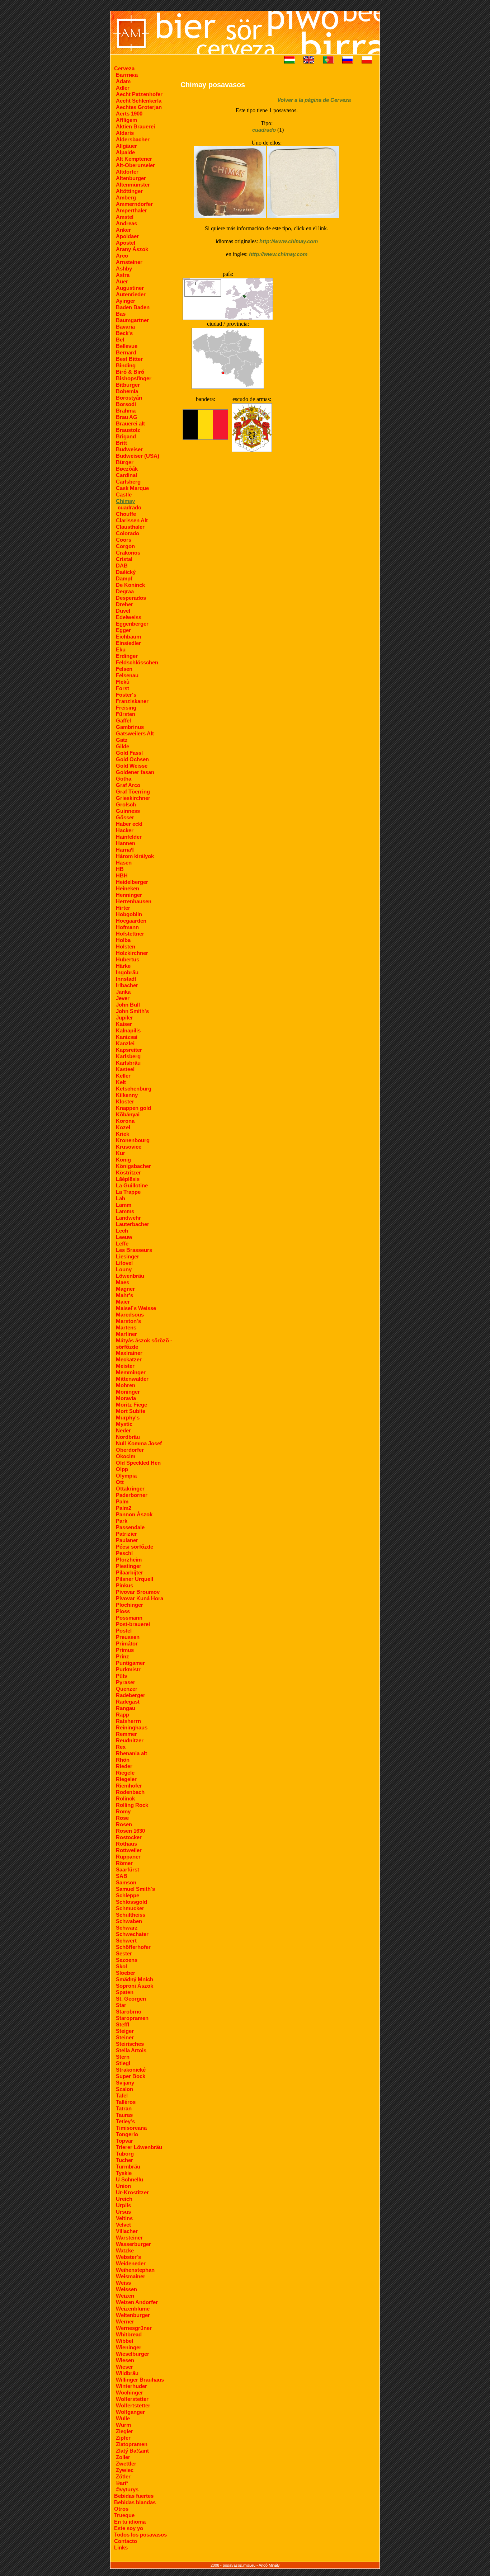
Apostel (126, 243)
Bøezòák (127, 469)
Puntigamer (130, 1663)
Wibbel (124, 2341)
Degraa (125, 591)
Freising (126, 708)
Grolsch (126, 804)
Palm (122, 1501)
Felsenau (127, 675)
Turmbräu (128, 2167)
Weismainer (131, 2276)
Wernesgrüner (134, 2328)
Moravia (126, 1398)
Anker (123, 230)
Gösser (125, 817)
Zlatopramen (132, 2444)
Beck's (124, 333)
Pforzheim (129, 1560)
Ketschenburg (134, 1089)
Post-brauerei (133, 1624)
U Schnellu (129, 2179)
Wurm (123, 2425)
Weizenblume (133, 2309)
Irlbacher (127, 985)
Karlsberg (128, 1056)
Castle (124, 495)
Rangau (126, 1708)
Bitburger (128, 385)
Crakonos (128, 553)
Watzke (125, 2250)
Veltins (124, 2218)
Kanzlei (125, 1043)
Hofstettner (130, 934)
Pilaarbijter (129, 1572)
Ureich (124, 2199)
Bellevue (127, 346)
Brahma (126, 411)
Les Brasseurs (134, 1250)
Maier (123, 1302)
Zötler (123, 2476)
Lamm (124, 1205)
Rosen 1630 (130, 1831)
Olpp (122, 1469)
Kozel (123, 1127)
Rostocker (129, 1837)
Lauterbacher (133, 1224)
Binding (126, 365)
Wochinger (129, 2393)
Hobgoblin (129, 914)
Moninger (128, 1392)
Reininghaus (132, 1727)
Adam (123, 81)
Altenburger (131, 178)
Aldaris (125, 133)
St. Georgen (131, 1999)
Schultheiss (131, 1915)
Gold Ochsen (132, 759)
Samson (126, 1882)
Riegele (125, 1773)
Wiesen (125, 2360)
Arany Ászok (132, 249)
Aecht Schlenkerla (139, 101)
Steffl (122, 2024)
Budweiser (129, 449)
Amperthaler (131, 210)
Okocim (126, 1456)
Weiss (123, 2283)
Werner (125, 2321)
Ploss (123, 1611)
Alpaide (125, 152)
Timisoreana (131, 2128)
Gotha (124, 779)
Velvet (123, 2225)
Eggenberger (132, 624)
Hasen (124, 863)
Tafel (122, 2095)
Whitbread (129, 2334)
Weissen (126, 2289)
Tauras (124, 2115)
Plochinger (129, 1605)
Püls (121, 1676)
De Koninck (130, 585)
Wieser (124, 2367)
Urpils (123, 2205)
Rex (121, 1747)
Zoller (123, 2457)
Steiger (125, 2031)
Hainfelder (129, 837)
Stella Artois (131, 2050)
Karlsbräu (128, 1063)
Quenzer (127, 1689)
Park (122, 1521)
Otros (121, 2509)
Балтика (127, 75)
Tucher (124, 2160)
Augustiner (130, 288)
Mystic (124, 1424)
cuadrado (129, 507)
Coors (124, 540)
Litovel (124, 1263)
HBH (122, 875)
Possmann (129, 1618)
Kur (121, 1153)
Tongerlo (127, 2134)
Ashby (124, 269)
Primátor (127, 1643)
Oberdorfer (130, 1450)
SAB (122, 1876)
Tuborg (125, 2154)
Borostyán (129, 398)
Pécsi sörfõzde (135, 1547)
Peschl (124, 1553)
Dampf (124, 578)
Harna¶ (125, 850)
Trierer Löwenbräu (139, 2147)
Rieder (124, 1766)
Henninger (129, 895)
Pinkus (124, 1585)
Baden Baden (133, 307)
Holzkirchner (132, 953)
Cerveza (124, 68)
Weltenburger (133, 2315)
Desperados (131, 598)
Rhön (123, 1760)
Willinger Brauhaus (140, 2380)
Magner (125, 1289)
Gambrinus (130, 727)
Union (123, 2186)
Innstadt (126, 979)
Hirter (123, 908)
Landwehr (128, 1218)
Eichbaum (128, 637)
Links (121, 2547)
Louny (124, 1269)
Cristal (124, 559)
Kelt (121, 1082)
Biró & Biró (130, 372)
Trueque (124, 2515)
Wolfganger (130, 2412)
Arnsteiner (129, 262)
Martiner (126, 1334)
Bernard (126, 352)
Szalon (124, 2089)
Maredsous (130, 1315)
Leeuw (124, 1237)
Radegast (128, 1702)
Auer (122, 281)
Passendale (130, 1527)
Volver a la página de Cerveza (314, 100)
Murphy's (128, 1417)
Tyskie (124, 2173)
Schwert (126, 1941)
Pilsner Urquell (135, 1579)
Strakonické (131, 2070)
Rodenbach (130, 1792)
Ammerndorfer (134, 204)
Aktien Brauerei (135, 126)
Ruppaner (128, 1857)
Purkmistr (128, 1669)
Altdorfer (127, 172)
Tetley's (125, 2121)
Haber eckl (129, 824)
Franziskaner (132, 701)
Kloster (125, 1101)
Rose (122, 1818)
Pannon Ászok (134, 1514)
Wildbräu (127, 2373)
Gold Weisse (132, 766)
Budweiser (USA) (138, 456)
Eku (121, 649)
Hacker (125, 830)
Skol (121, 1966)
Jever (123, 998)
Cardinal (126, 475)
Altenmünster (133, 185)
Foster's (126, 695)
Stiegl (123, 2063)
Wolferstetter (132, 2399)
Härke (123, 966)
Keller (123, 1076)
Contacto (126, 2541)
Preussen (128, 1637)
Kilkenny (127, 1095)
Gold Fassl (129, 753)
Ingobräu (127, 972)
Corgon (125, 546)
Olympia (126, 1476)
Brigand (126, 436)
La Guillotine (132, 1185)
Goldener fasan (135, 772)
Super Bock (131, 2076)
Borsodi (126, 404)
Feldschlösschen (137, 662)
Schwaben (129, 1921)
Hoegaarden (131, 921)
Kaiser (124, 1024)
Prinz (122, 1656)
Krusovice (129, 1147)
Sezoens (127, 1960)
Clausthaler (130, 527)
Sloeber (126, 1973)
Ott (120, 1482)
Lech (122, 1231)
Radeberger (131, 1695)
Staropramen (132, 2018)
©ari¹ (122, 2483)
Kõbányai (128, 1114)
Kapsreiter (129, 1050)
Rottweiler (129, 1850)
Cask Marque (132, 488)
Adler (123, 88)
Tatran (124, 2108)
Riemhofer (129, 1786)
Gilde (122, 746)
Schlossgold (131, 1902)
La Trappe (128, 1192)
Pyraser (126, 1682)
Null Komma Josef (139, 1443)
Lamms (125, 1211)
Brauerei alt (130, 423)
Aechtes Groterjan (139, 107)
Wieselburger (133, 2354)
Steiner (125, 2037)
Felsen (124, 669)
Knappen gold (133, 1108)
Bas (121, 314)
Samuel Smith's (135, 1889)
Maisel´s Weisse (136, 1308)
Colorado (128, 533)
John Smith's (132, 1011)
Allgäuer (126, 146)
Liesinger (128, 1256)
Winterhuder (131, 2386)
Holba (123, 940)
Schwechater (132, 1934)
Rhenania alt (131, 1753)
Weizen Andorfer (137, 2302)
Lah (121, 1198)
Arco (122, 256)
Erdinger (127, 656)
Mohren (126, 1385)
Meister (125, 1366)
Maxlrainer (129, 1353)
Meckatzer (129, 1359)
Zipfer (123, 2438)
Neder (123, 1430)
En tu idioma (130, 2522)
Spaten (125, 1992)
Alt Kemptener (134, 159)
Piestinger (129, 1566)
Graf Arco (128, 785)
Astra (123, 275)
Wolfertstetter (133, 2405)
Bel (120, 340)
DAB (122, 566)
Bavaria (125, 327)
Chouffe (126, 514)
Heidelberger (132, 882)
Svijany (125, 2083)
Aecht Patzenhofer (139, 94)
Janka (123, 992)
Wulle (123, 2418)
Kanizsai (127, 1037)
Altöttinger (129, 191)
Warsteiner (129, 2238)
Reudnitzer (130, 1740)
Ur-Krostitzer (132, 2192)
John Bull (128, 1005)
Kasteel (125, 1069)
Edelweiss (129, 617)
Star (121, 2005)
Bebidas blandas (135, 2502)
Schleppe (128, 1895)
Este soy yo (129, 2528)
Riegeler (126, 1779)
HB (120, 869)
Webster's (128, 2257)
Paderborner (132, 1495)
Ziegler (124, 2431)
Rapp (122, 1715)
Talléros (126, 2102)
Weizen (125, 2296)
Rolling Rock (132, 1805)
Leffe (122, 1244)
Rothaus (126, 1844)
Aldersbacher (133, 139)
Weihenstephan (135, 2270)
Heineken (128, 888)
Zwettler (126, 2464)
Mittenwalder (132, 1379)
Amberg (126, 197)
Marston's (128, 1321)
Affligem (126, 120)
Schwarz (127, 1928)
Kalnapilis (128, 1030)
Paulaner (127, 1540)
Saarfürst (128, 1869)
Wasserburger (133, 2244)
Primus (125, 1650)
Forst (122, 688)
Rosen (124, 1824)
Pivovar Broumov (138, 1592)
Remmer (126, 1734)
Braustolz (128, 430)
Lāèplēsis (128, 1179)
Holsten (126, 946)
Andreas (126, 223)
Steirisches (130, 2044)
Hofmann (127, 927)
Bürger (125, 462)
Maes (122, 1282)
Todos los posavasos (140, 2535)
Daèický (126, 572)
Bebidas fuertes (134, 2496)
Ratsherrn (128, 1721)
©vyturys (127, 2489)
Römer (124, 1863)
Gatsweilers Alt (135, 733)
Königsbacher (133, 1166)
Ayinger (126, 301)
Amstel (125, 217)
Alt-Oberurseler (135, 165)
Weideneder (131, 2263)
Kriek (122, 1134)
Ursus (123, 2212)
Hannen (126, 843)
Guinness (128, 811)
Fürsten (126, 714)
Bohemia (127, 391)
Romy (123, 1811)
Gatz (122, 740)
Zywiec (125, 2470)
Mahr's (124, 1295)
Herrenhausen (134, 901)
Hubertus (128, 959)
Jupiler (124, 1018)
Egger (123, 630)
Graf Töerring (133, 792)
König (123, 1160)
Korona (125, 1121)
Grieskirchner (133, 798)
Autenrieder (131, 294)
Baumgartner (132, 320)
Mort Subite (131, 1411)
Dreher (124, 604)
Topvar (124, 2141)
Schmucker (130, 1908)
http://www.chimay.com (289, 241)
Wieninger (129, 2347)
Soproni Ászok (135, 1986)
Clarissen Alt (132, 520)
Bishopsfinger (134, 378)
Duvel (123, 611)
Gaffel (123, 720)
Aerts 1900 (129, 114)
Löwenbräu (130, 1276)
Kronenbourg (133, 1140)
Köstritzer (128, 1172)
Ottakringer (130, 1489)
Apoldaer (127, 236)
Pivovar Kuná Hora (140, 1598)
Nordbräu (128, 1437)
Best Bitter (129, 359)
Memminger (131, 1372)
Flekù (123, 682)
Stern (123, 2057)
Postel (124, 1631)
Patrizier (126, 1534)
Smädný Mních (135, 1979)
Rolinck (125, 1798)
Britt (121, 443)
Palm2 (124, 1508)
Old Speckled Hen (138, 1463)
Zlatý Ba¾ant (132, 2451)
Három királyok (135, 856)
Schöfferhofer (133, 1947)
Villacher (127, 2231)
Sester (124, 1953)
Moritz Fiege (131, 1405)
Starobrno (129, 2012)
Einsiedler (128, 643)
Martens (126, 1327)
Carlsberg (128, 482)
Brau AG (127, 417)
